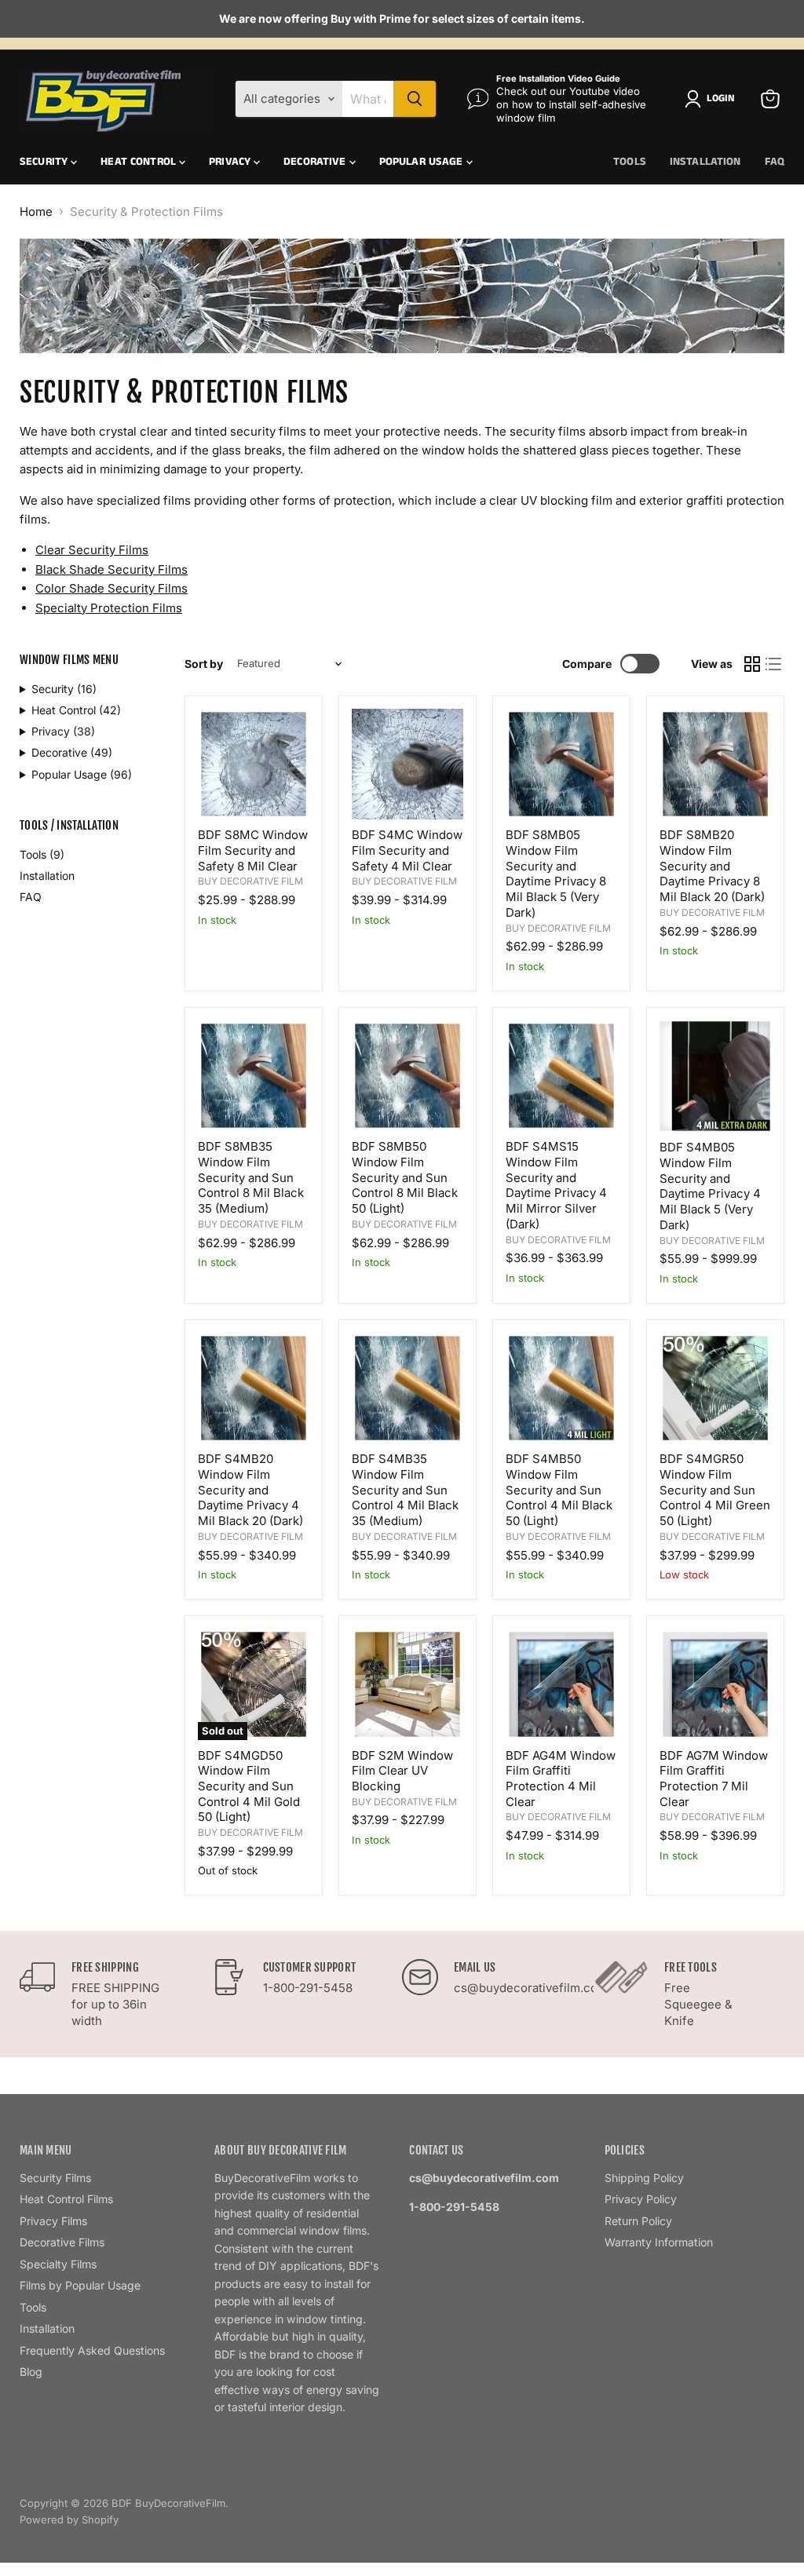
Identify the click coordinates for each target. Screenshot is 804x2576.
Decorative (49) (72, 752)
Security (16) (64, 689)
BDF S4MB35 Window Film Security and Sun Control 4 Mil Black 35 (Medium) (405, 1490)
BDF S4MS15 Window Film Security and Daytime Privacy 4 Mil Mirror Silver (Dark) (556, 1185)
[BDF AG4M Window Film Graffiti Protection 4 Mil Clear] (561, 1684)
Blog (31, 2372)
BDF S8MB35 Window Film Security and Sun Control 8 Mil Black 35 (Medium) (251, 1177)
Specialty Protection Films (109, 608)
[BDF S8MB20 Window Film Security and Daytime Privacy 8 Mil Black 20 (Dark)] (715, 764)
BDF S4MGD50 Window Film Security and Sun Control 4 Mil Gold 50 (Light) (249, 1786)
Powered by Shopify (69, 2519)
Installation (705, 162)
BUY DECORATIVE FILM (250, 881)
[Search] (415, 99)
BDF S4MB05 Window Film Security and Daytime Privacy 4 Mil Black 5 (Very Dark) (710, 1186)
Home (36, 212)
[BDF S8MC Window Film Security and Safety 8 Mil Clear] (254, 764)
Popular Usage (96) (82, 774)
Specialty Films (58, 2264)
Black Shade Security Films (111, 569)
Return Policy (638, 2221)
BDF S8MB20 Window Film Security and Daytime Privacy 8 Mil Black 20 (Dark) (712, 866)
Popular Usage (423, 162)
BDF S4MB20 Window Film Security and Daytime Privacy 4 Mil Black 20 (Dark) (250, 1490)
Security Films (55, 2178)
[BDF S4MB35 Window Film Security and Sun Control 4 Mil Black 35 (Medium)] (407, 1388)
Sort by (204, 664)
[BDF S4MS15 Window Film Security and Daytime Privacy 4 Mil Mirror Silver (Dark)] (561, 1076)
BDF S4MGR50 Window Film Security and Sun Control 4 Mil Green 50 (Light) (715, 1490)
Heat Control (140, 162)
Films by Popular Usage (80, 2285)
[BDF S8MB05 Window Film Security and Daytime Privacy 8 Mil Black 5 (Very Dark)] (561, 764)
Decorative (316, 162)
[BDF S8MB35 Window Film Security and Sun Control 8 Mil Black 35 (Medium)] (254, 1076)
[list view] (774, 664)
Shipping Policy (644, 2178)
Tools (630, 162)
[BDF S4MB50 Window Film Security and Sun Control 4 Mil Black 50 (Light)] (561, 1388)
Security (45, 162)
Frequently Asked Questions (92, 2350)
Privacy (231, 162)
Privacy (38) (63, 731)
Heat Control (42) (76, 710)
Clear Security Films (92, 550)
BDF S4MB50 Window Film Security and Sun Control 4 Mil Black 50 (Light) (559, 1490)
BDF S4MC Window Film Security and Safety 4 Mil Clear (407, 850)
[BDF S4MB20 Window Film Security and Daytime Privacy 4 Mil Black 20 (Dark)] (254, 1388)
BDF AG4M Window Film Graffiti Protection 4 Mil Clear (561, 1779)
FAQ (775, 162)
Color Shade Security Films (111, 588)
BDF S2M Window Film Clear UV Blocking (402, 1771)
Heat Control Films (66, 2199)
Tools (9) (42, 854)
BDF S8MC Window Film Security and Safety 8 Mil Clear (253, 850)
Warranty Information (659, 2242)
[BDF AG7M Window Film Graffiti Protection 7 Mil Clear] (715, 1684)
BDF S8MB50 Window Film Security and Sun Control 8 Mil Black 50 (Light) (405, 1177)
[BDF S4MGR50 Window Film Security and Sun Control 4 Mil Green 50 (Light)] (715, 1388)
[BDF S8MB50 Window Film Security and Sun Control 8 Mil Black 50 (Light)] (407, 1076)
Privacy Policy (641, 2199)
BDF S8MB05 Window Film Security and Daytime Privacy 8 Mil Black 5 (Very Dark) (556, 873)
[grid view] (752, 664)
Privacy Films (53, 2221)
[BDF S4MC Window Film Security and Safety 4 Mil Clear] (407, 764)
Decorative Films (62, 2242)
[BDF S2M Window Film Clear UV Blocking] (407, 1684)
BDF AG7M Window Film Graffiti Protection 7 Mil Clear (714, 1779)
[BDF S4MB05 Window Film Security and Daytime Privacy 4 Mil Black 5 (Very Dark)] (715, 1076)
